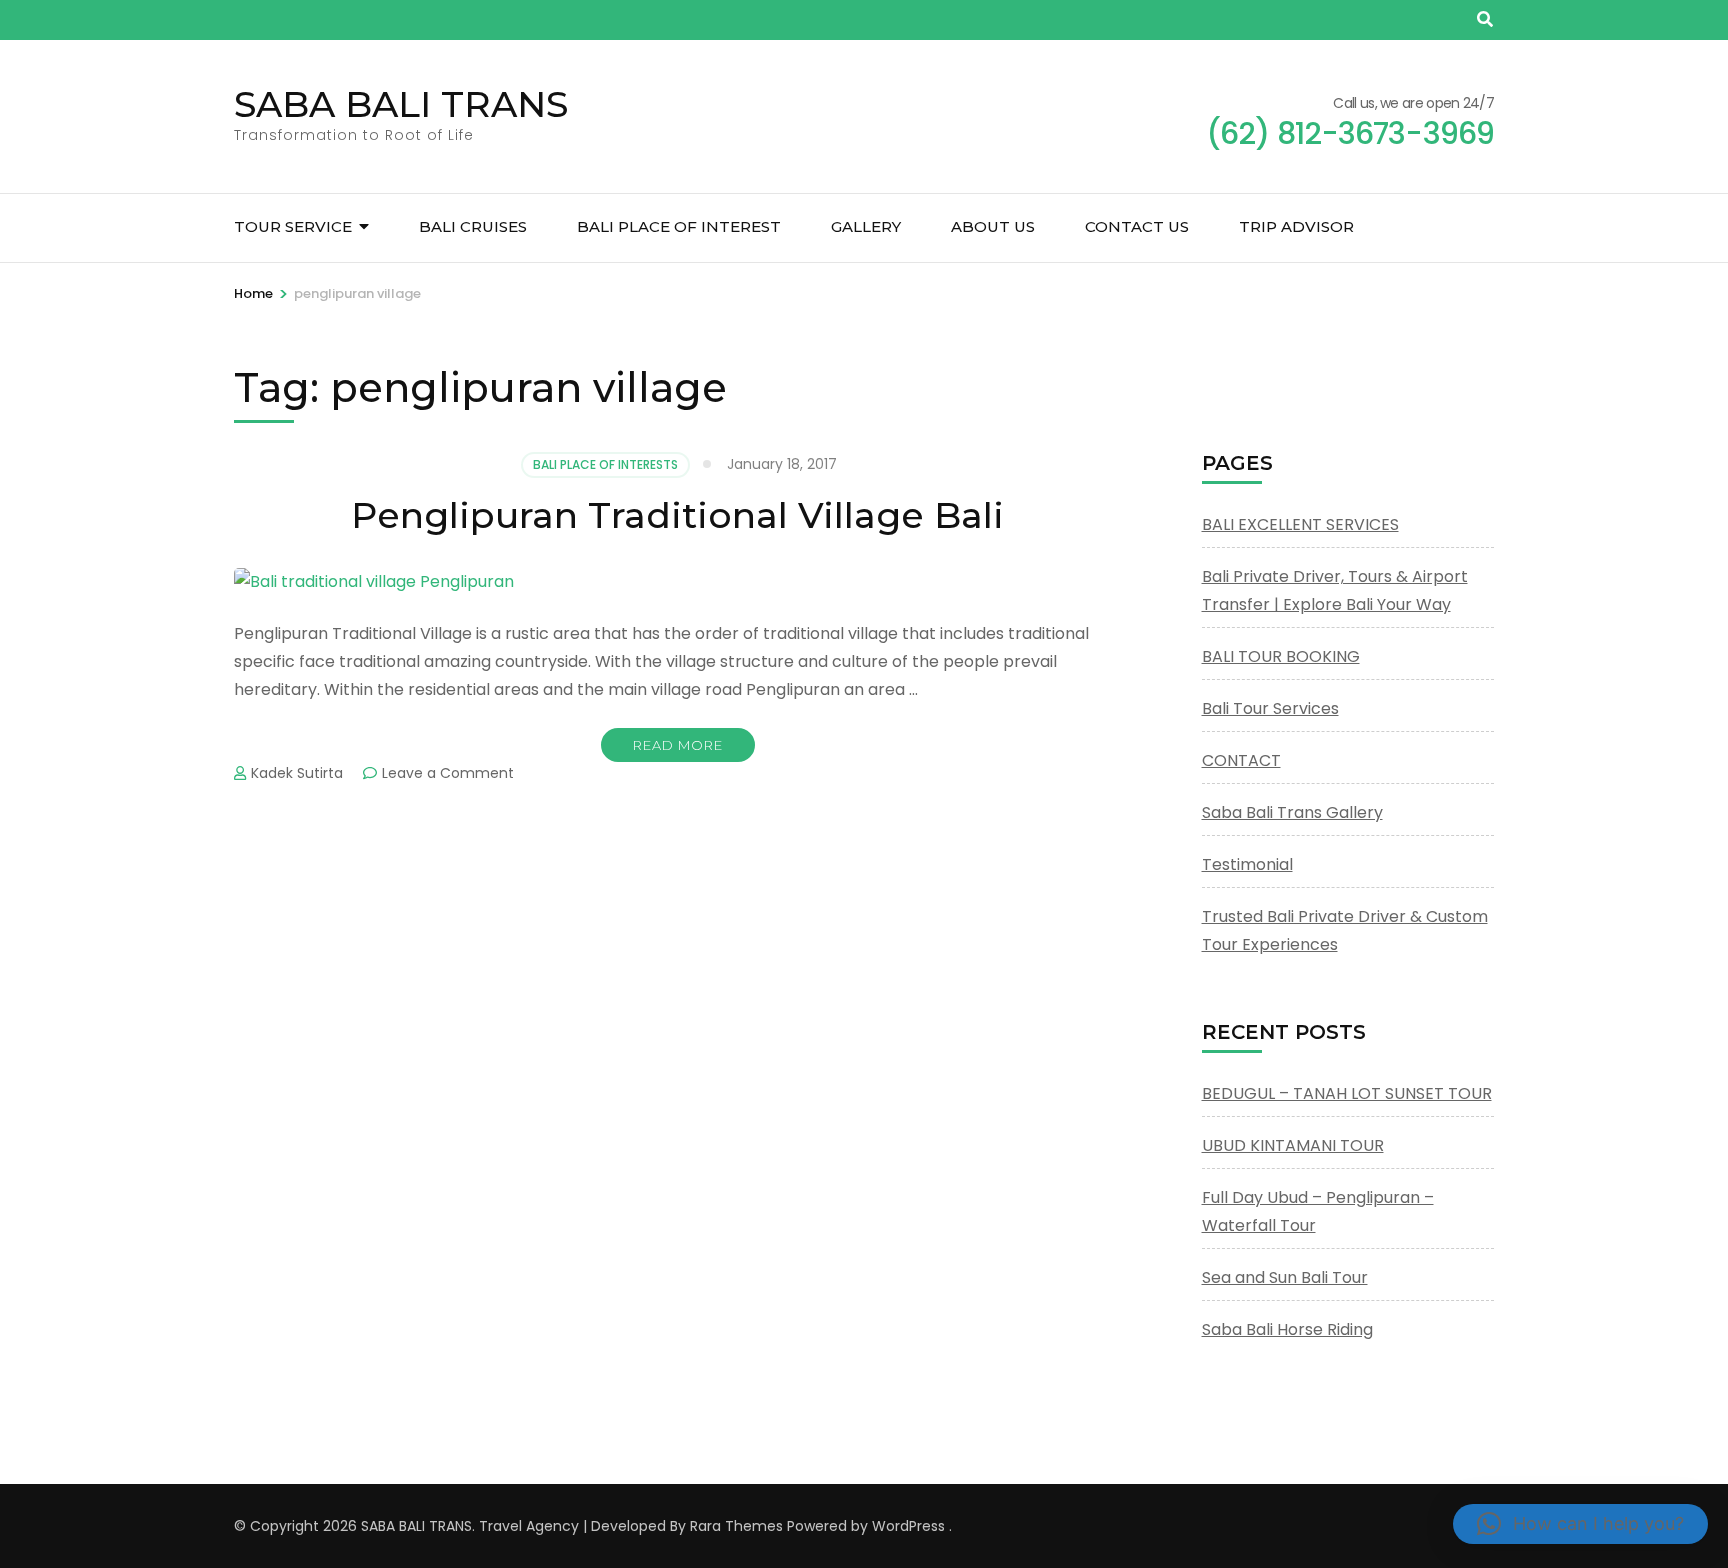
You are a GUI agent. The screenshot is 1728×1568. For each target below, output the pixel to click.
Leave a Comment (448, 773)
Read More (678, 745)
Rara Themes (736, 1526)
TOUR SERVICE (293, 226)
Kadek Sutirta (297, 773)
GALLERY (866, 226)
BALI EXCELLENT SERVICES (1300, 524)
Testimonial (1247, 864)
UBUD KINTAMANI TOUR (1293, 1145)
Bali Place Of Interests (605, 464)
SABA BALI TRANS (401, 104)
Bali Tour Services (1270, 708)
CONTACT (1241, 760)
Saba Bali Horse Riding (1287, 1329)
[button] (1580, 1524)
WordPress (908, 1526)
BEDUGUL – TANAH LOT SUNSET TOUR (1347, 1093)
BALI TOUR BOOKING (1281, 656)
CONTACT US (1137, 226)
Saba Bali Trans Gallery (1292, 812)
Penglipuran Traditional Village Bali (677, 515)
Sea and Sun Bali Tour (1285, 1277)
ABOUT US (993, 226)
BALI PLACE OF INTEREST (679, 226)
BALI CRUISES (473, 226)
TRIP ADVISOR (1296, 226)
